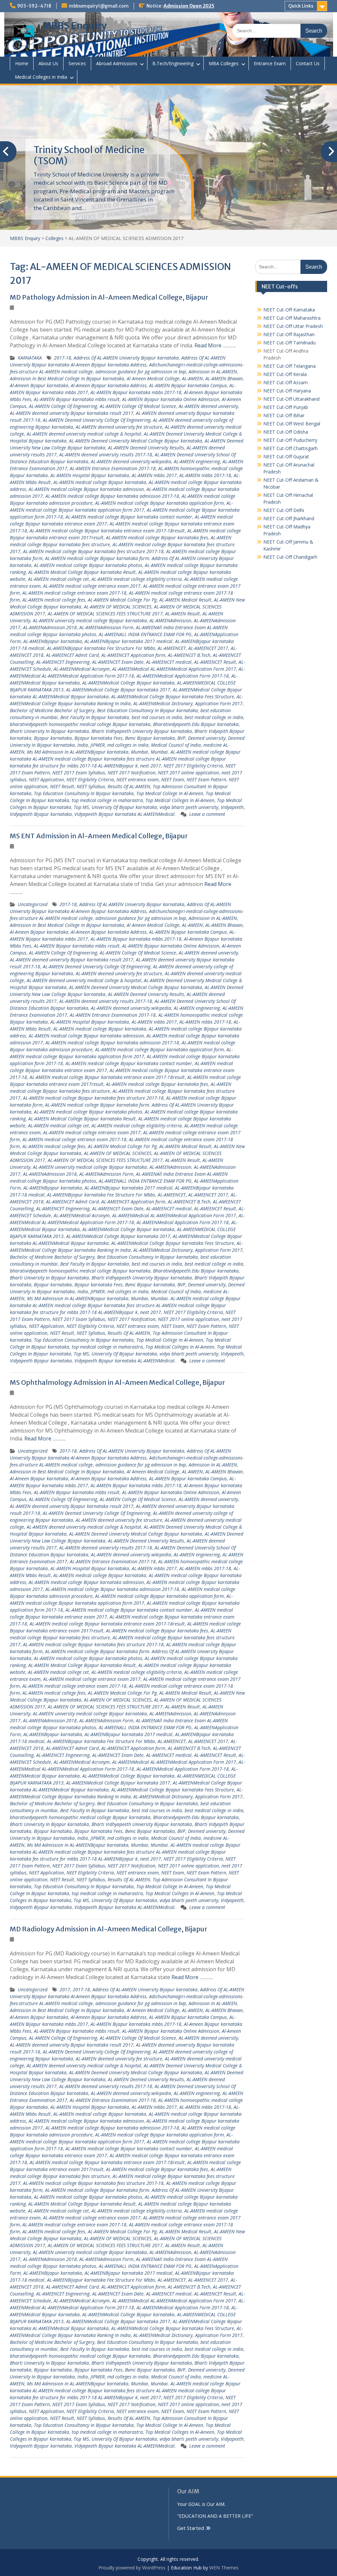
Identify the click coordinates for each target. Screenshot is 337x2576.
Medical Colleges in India (41, 77)
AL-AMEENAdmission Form (106, 627)
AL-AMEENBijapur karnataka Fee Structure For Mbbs (101, 648)
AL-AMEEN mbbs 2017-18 (205, 475)
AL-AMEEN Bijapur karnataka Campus (188, 385)
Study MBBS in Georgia (83, 150)
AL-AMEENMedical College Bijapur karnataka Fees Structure (173, 697)
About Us (48, 63)
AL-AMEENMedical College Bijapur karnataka (128, 683)
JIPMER (98, 745)
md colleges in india (128, 745)
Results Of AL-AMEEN (129, 786)
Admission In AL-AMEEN (213, 372)
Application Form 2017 (219, 703)
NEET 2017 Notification (131, 773)
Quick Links (301, 6)
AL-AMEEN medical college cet (58, 579)
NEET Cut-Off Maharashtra (292, 318)
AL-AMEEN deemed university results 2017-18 (106, 455)
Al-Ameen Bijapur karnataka (39, 385)
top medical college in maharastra (107, 800)
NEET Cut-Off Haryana (287, 391)
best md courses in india (157, 717)
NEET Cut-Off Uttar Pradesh (293, 326)
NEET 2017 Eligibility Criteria (193, 766)
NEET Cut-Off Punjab (286, 407)
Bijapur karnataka (53, 738)
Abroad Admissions (117, 63)
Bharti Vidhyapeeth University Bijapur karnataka (142, 731)
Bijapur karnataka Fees (98, 738)
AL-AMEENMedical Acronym (82, 669)
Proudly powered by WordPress (132, 2568)
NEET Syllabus (91, 786)
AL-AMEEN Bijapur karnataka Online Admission (171, 399)
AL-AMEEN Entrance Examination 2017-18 (113, 468)
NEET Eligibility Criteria (90, 779)
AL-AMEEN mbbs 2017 (154, 475)
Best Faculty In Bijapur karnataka (95, 717)
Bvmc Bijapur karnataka (150, 738)
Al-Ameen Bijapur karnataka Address (109, 385)
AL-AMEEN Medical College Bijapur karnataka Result (82, 572)
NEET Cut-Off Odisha (286, 432)
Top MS (81, 807)
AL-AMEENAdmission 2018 (50, 627)
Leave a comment (207, 814)
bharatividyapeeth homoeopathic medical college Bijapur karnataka (80, 724)
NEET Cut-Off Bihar (284, 415)
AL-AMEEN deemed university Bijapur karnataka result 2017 (72, 413)
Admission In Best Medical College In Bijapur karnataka (67, 378)
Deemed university (207, 738)
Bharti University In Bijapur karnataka (49, 731)
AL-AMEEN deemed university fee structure (119, 427)
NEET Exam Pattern (206, 779)
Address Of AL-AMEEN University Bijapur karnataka (126, 358)
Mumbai (140, 752)
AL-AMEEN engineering (197, 461)
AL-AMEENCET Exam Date (118, 662)
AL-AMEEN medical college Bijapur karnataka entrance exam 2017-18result (107, 531)
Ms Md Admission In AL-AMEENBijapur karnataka (78, 752)
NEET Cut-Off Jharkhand (289, 518)
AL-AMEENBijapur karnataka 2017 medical (129, 641)
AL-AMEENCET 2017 (208, 648)
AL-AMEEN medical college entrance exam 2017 (92, 586)
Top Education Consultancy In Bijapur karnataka (84, 793)
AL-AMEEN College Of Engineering (63, 406)
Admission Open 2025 (189, 6)
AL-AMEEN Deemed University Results (146, 448)
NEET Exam (173, 779)
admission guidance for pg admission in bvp (141, 372)
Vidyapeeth (232, 807)
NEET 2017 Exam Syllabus (79, 773)
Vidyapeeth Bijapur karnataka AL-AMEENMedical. (125, 814)
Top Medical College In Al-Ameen (170, 793)
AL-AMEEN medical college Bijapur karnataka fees (157, 537)
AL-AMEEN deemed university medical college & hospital (84, 434)
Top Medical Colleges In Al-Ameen (180, 800)
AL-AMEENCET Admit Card (72, 655)
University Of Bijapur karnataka (124, 807)
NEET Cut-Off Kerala (285, 374)
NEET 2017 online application (188, 773)
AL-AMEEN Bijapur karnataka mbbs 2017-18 (136, 392)
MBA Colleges (224, 63)
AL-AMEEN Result (182, 614)
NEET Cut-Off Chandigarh (290, 557)
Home (22, 63)
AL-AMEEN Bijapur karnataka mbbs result (77, 399)
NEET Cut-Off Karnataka (289, 310)
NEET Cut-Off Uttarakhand (291, 399)
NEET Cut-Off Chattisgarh (290, 448)
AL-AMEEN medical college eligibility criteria (137, 579)
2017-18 (63, 358)
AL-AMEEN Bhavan (224, 378)
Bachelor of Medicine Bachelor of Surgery (52, 710)
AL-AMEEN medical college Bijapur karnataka (100, 482)
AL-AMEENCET (172, 648)
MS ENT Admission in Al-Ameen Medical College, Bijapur (99, 836)
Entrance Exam (270, 63)
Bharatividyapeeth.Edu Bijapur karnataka (196, 724)
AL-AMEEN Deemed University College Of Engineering (97, 420)
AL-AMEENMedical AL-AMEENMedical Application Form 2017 (174, 669)
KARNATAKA (30, 358)
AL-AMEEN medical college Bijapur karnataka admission (86, 489)
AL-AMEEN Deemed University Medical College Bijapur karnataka (136, 441)
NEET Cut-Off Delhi (284, 510)
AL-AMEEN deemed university (208, 406)
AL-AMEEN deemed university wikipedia (131, 461)
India (83, 745)
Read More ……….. (215, 345)
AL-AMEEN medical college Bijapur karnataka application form (159, 503)
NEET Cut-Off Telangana (289, 366)
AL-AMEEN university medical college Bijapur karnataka (90, 620)
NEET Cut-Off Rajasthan (289, 334)
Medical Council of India (176, 745)
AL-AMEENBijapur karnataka (53, 641)
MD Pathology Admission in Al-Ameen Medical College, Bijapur (109, 297)
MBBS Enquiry (75, 26)
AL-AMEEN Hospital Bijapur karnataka (90, 475)
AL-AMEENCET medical (169, 662)
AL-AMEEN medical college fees (54, 600)
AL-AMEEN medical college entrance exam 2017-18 (74, 593)
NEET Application (46, 779)
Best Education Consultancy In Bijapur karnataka (147, 710)
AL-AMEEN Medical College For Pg (122, 600)
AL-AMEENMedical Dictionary (163, 703)
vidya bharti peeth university (189, 807)
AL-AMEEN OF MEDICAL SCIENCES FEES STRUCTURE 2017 (105, 614)
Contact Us (308, 63)
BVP (181, 738)
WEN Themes (224, 2568)
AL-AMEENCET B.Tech (189, 655)
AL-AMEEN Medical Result (185, 600)
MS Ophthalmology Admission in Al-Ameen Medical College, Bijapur (117, 1382)
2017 (65, 1989)
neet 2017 (151, 766)
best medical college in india (214, 717)
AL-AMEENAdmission (170, 620)
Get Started (191, 2528)
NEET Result (62, 786)
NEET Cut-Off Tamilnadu (289, 343)
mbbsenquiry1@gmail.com (99, 6)
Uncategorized (33, 904)
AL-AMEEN (192, 378)
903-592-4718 (34, 6)
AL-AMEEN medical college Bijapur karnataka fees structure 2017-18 (93, 551)
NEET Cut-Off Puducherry (290, 440)
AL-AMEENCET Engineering (63, 662)
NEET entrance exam (138, 779)
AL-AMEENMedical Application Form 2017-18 (183, 676)
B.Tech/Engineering (173, 63)
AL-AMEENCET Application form (133, 655)
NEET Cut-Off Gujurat (286, 456)
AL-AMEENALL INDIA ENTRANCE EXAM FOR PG (145, 634)
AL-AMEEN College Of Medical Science (138, 406)
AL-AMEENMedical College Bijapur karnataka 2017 (118, 690)
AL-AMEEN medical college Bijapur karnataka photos (88, 565)
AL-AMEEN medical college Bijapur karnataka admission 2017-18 (112, 496)
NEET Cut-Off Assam (285, 382)
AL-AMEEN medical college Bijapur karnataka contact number (129, 517)
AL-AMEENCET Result (215, 662)
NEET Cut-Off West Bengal (292, 424)
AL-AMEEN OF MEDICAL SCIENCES (118, 607)
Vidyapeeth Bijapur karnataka (41, 814)
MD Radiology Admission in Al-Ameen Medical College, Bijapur (109, 1929)
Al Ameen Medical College (153, 378)
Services (77, 63)
